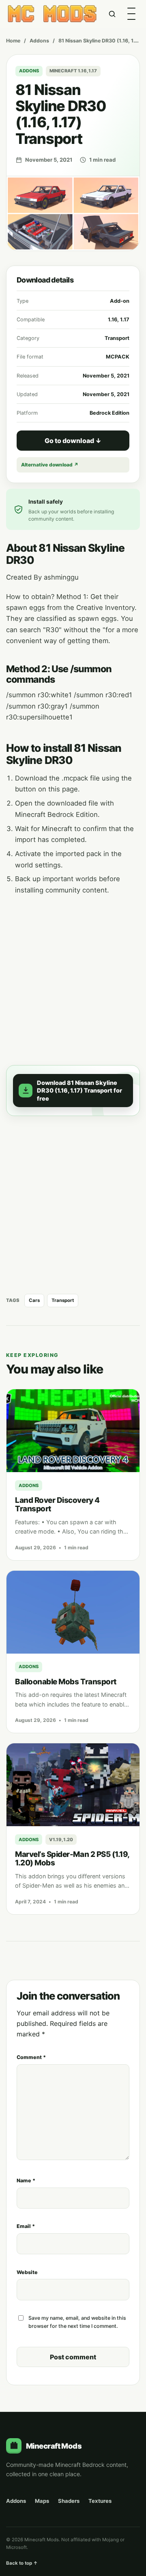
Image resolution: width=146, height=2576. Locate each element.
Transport (63, 1300)
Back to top (22, 2563)
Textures (100, 2501)
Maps (42, 2501)
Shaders (69, 2501)
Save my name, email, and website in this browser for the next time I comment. (77, 2322)
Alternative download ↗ (50, 465)
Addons (39, 41)
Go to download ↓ (73, 441)
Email (26, 2226)
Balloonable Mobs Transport (66, 1682)
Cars (34, 1300)
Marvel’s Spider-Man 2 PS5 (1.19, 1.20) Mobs (72, 1859)
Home (13, 41)
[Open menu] (131, 14)
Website (27, 2272)
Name (26, 2180)
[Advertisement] (73, 975)
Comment (31, 2057)
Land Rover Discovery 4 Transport (57, 1504)
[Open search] (112, 14)
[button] (73, 1091)
